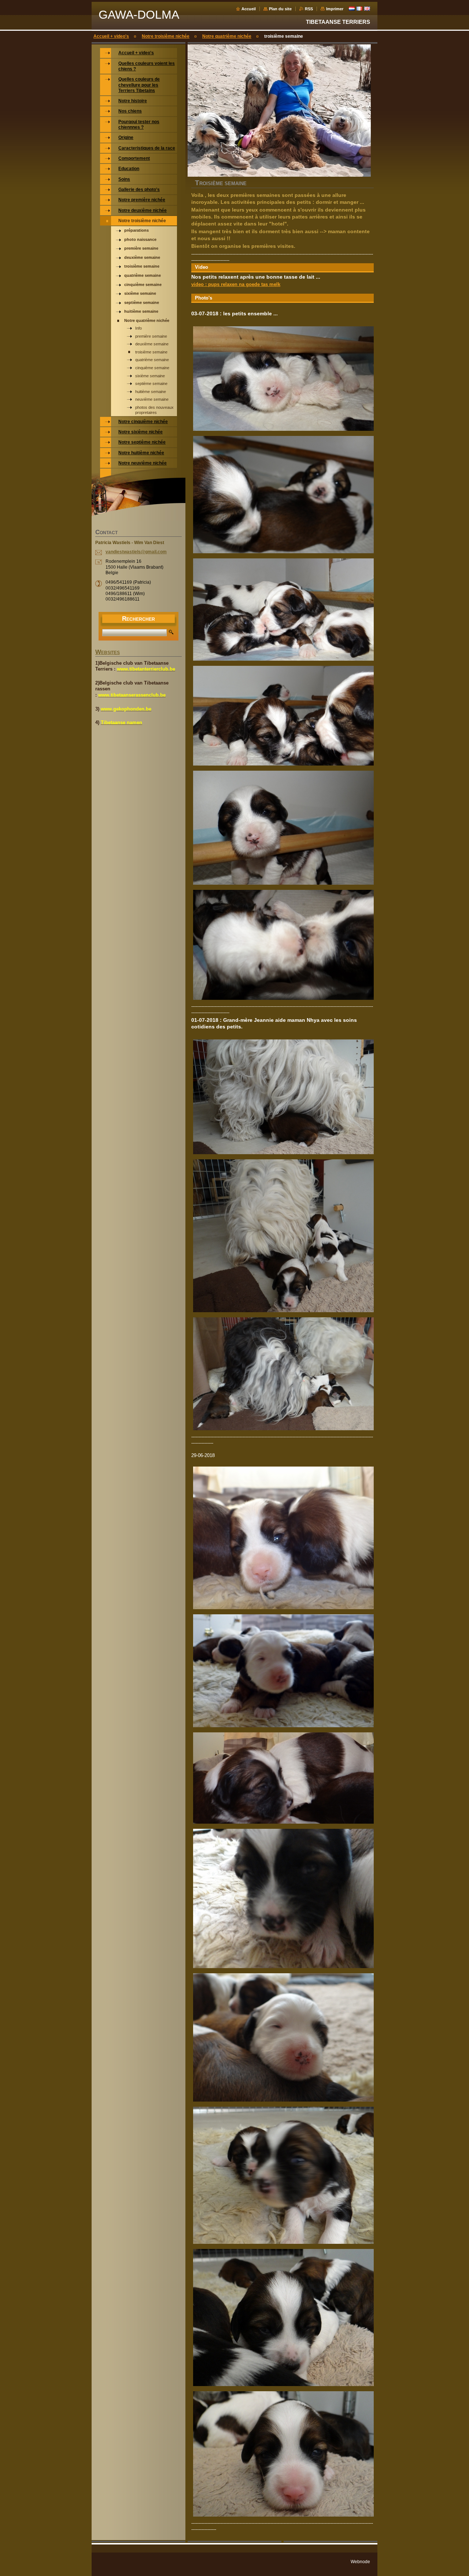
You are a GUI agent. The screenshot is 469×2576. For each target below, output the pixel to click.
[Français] (359, 8)
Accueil (249, 9)
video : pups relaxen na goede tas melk (236, 284)
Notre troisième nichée (166, 36)
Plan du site (280, 9)
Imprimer (335, 9)
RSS (309, 9)
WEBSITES (108, 653)
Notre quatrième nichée (227, 36)
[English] (367, 8)
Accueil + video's (111, 36)
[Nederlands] (352, 8)
